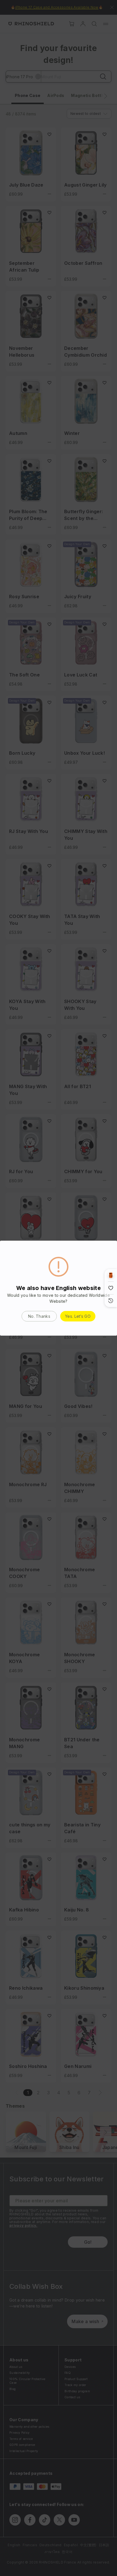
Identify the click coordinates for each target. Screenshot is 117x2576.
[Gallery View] (111, 1275)
